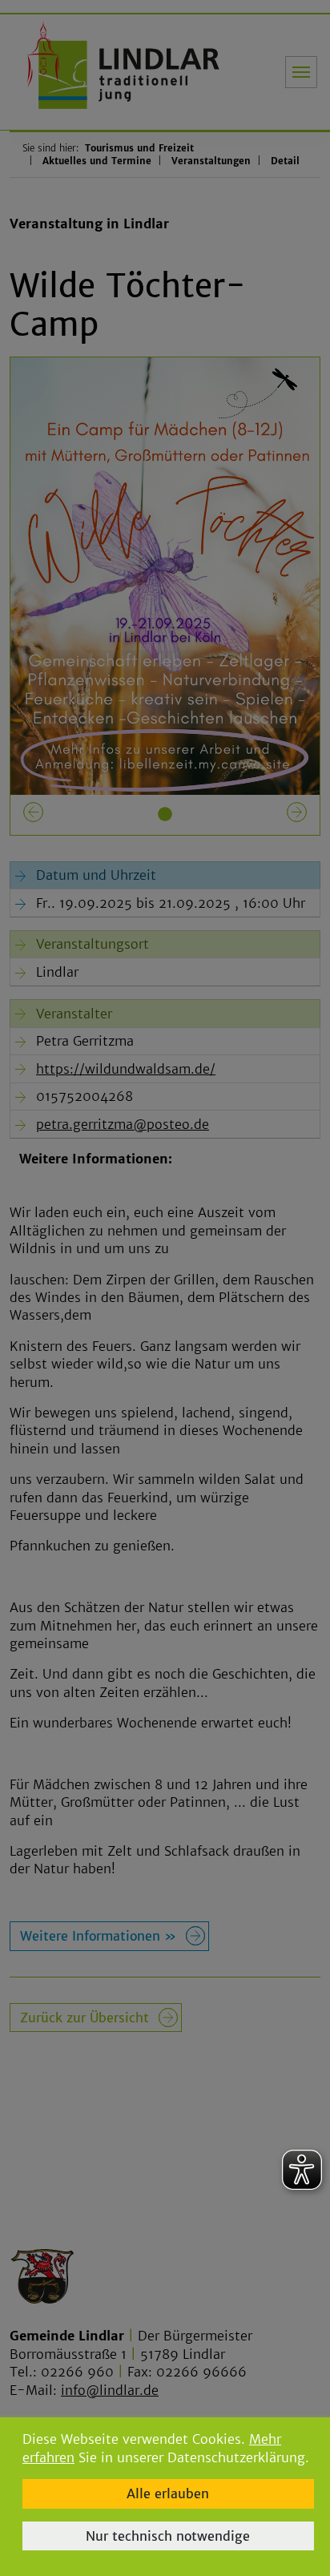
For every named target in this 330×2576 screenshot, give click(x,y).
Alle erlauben (168, 2493)
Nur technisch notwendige (168, 2536)
